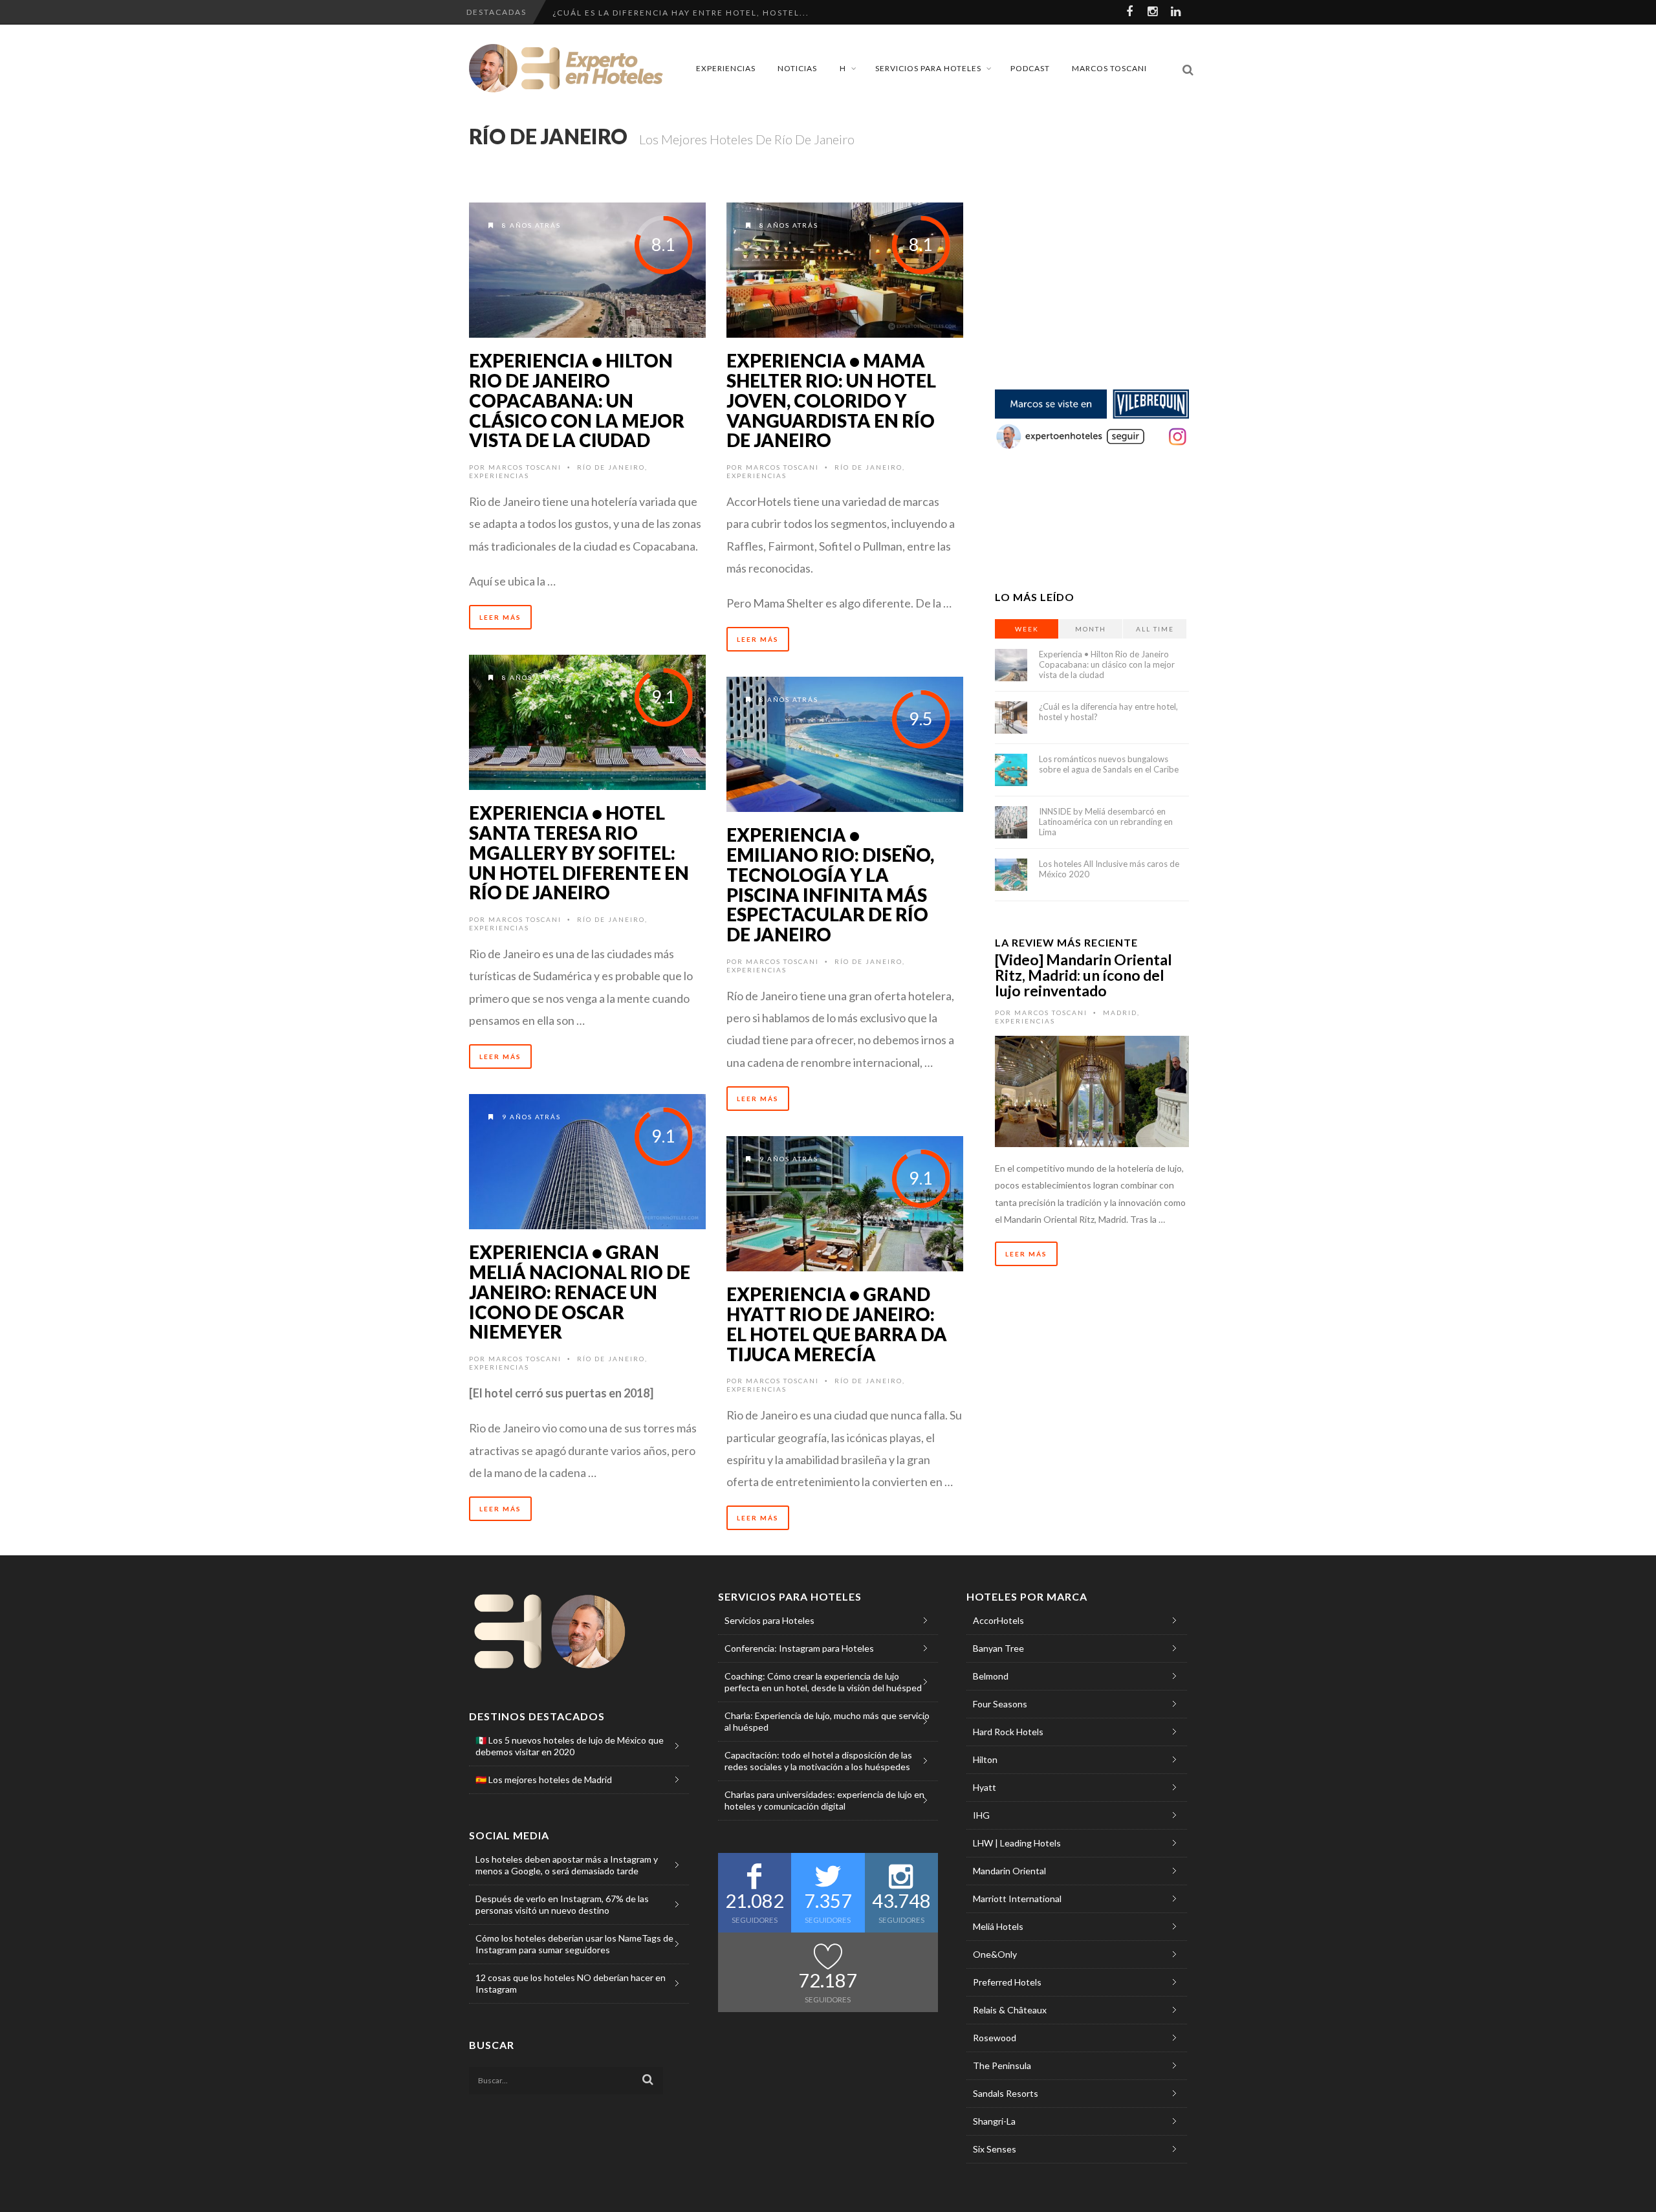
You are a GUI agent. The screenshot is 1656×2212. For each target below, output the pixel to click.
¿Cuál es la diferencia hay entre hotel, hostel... (681, 13)
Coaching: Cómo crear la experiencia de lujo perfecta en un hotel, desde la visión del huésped (823, 1682)
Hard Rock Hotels (1008, 1732)
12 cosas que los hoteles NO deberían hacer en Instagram (571, 1983)
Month (1091, 629)
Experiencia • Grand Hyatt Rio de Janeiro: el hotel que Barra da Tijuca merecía (837, 1324)
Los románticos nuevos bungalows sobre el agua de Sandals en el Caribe (1109, 764)
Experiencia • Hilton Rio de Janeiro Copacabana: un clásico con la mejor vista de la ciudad (577, 400)
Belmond (991, 1676)
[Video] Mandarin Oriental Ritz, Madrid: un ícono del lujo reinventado (1084, 975)
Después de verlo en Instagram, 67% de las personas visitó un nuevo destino (562, 1904)
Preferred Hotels (1007, 1982)
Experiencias (726, 68)
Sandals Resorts (1006, 2093)
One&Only (995, 1954)
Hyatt (985, 1787)
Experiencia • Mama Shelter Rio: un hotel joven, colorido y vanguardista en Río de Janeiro (831, 400)
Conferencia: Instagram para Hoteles (799, 1648)
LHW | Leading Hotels (1017, 1843)
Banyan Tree (998, 1648)
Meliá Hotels (998, 1926)
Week (1027, 629)
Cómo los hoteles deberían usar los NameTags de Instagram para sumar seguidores (574, 1944)
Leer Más (500, 617)
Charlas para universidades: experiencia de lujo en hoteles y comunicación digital (824, 1800)
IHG (981, 1815)
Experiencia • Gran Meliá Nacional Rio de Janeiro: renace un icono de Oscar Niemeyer (580, 1292)
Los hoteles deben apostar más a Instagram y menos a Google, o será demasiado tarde (567, 1865)
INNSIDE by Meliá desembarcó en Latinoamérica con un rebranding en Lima (1106, 822)
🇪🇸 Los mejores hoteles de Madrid (544, 1779)
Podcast (1030, 68)
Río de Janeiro (611, 467)
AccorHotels (998, 1620)
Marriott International (1017, 1899)
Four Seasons (1000, 1704)
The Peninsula (1002, 2065)
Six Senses (995, 2149)
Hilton (985, 1759)
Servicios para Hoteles (928, 68)
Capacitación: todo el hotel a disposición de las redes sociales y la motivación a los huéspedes (818, 1761)
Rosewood (995, 2038)
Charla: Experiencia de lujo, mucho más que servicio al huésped (827, 1721)
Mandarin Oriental (1009, 1871)
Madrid (1120, 1013)
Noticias (797, 68)
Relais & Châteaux (1010, 2010)
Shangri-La (994, 2121)
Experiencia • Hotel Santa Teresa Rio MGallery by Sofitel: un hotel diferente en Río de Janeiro (579, 852)
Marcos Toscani (1109, 68)
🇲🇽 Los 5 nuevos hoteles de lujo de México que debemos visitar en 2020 (570, 1746)
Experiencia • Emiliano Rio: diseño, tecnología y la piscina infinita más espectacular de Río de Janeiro (830, 884)
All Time (1155, 629)
